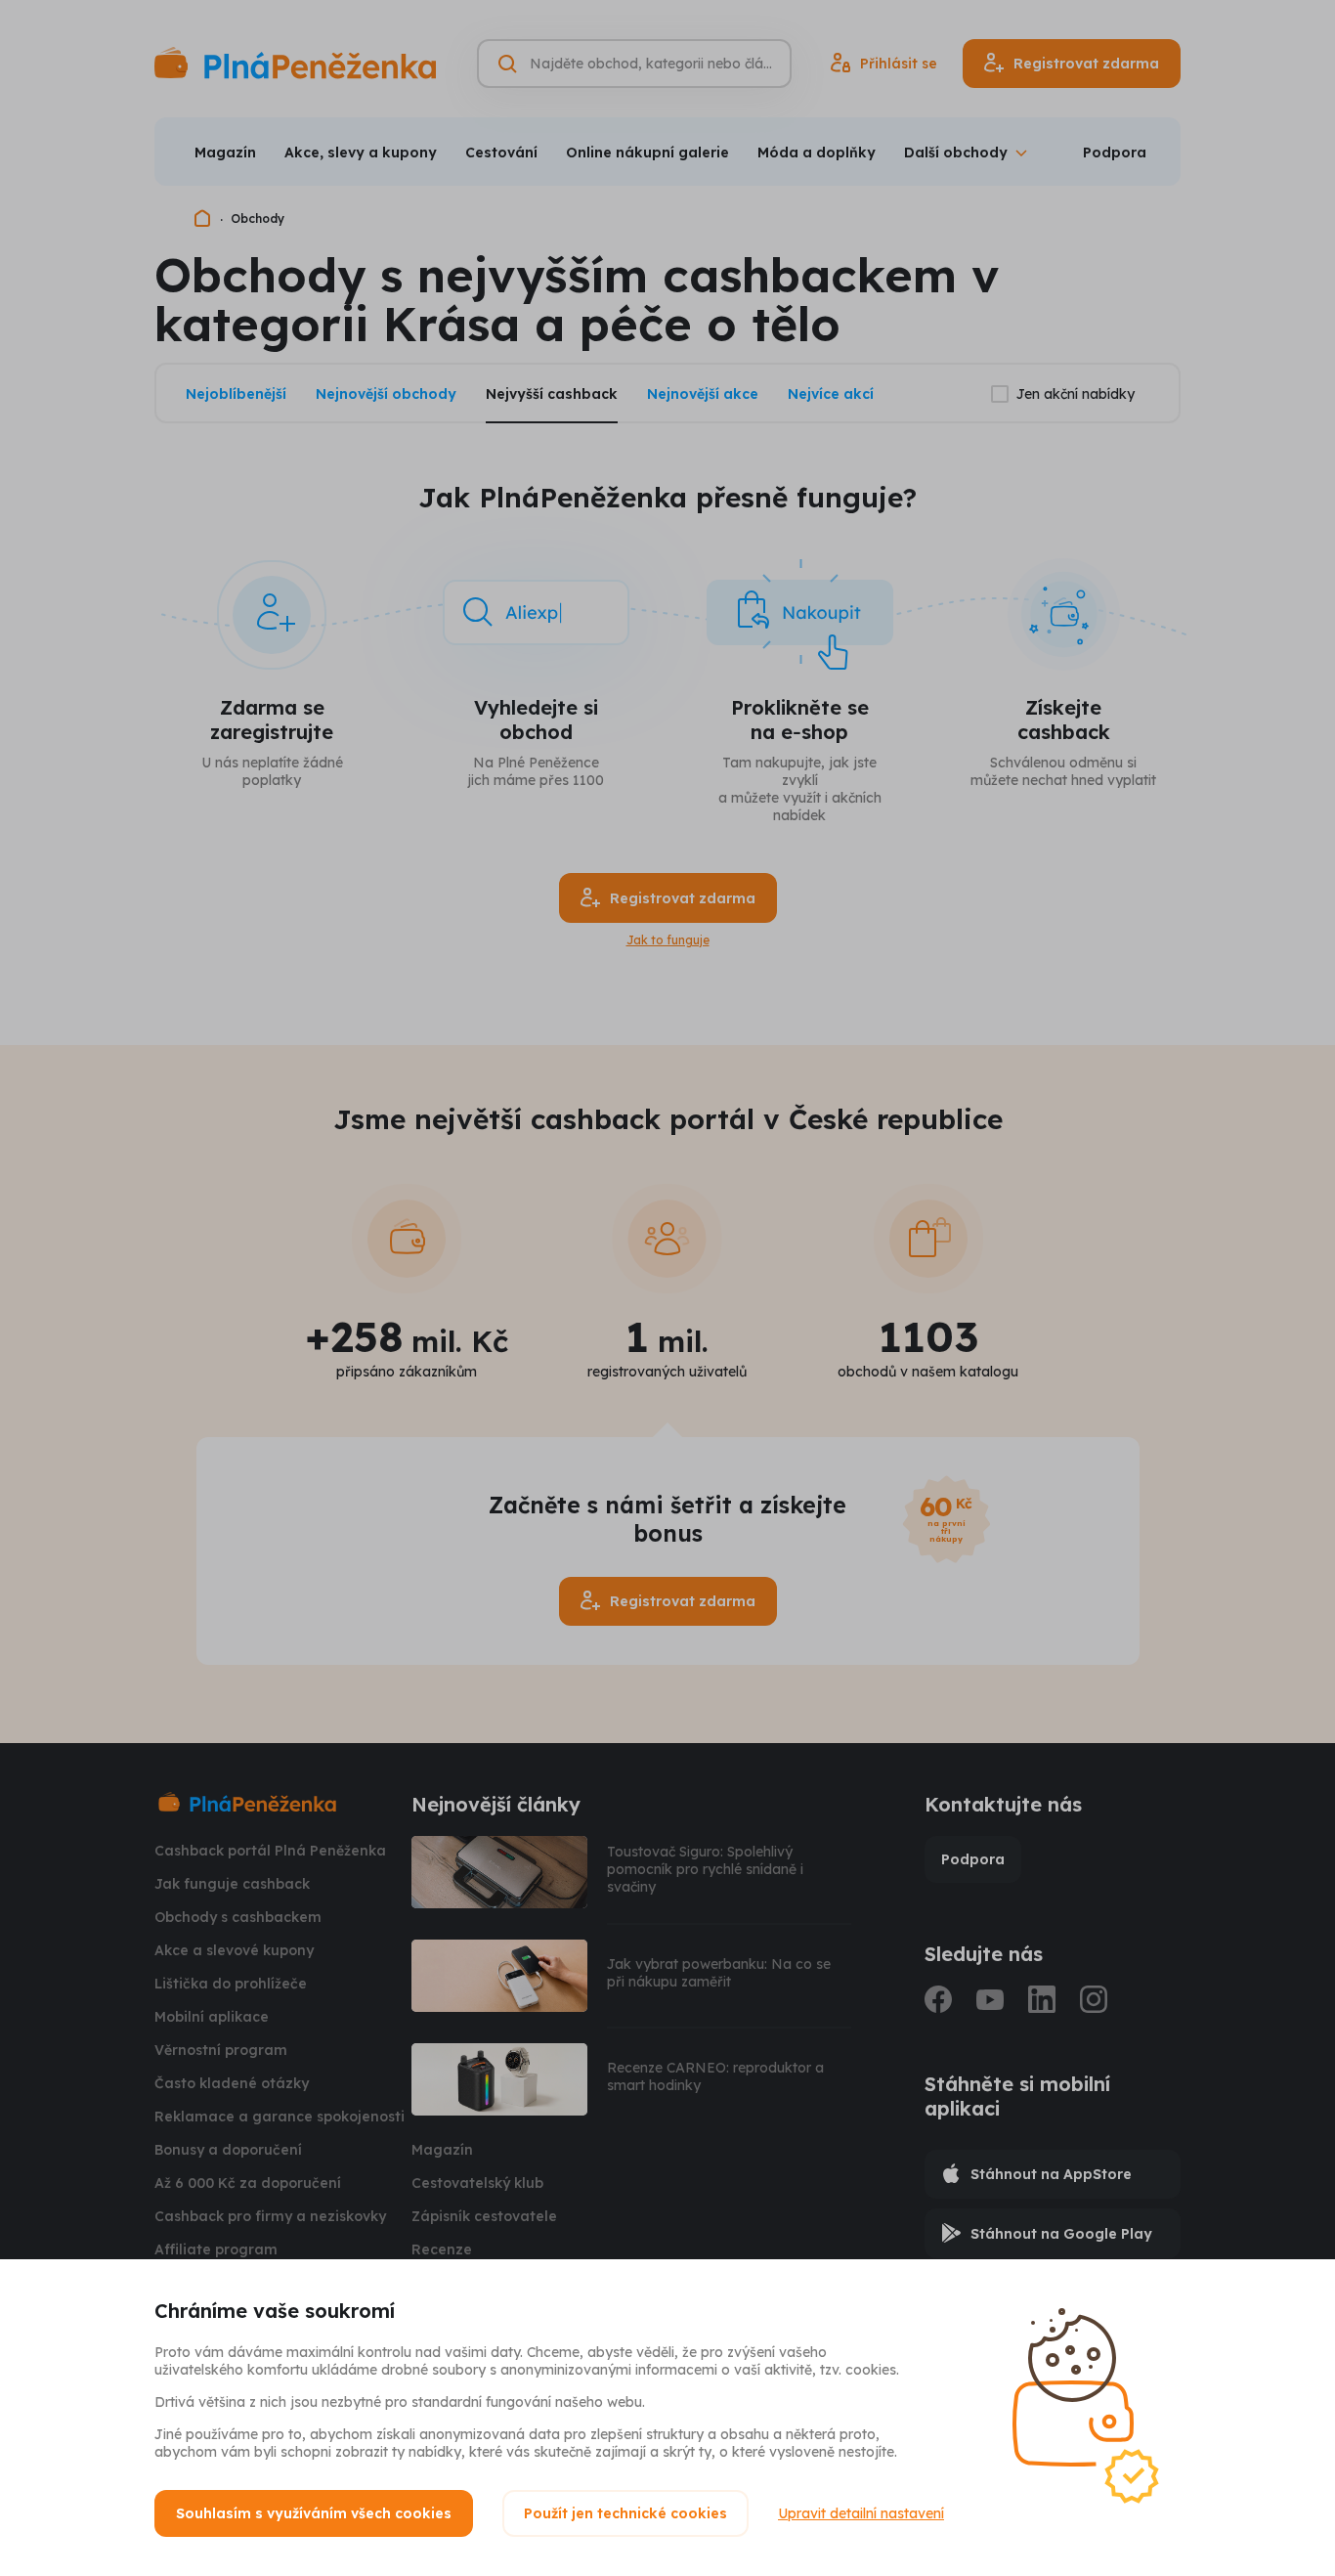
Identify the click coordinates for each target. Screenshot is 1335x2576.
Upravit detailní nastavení (861, 2513)
